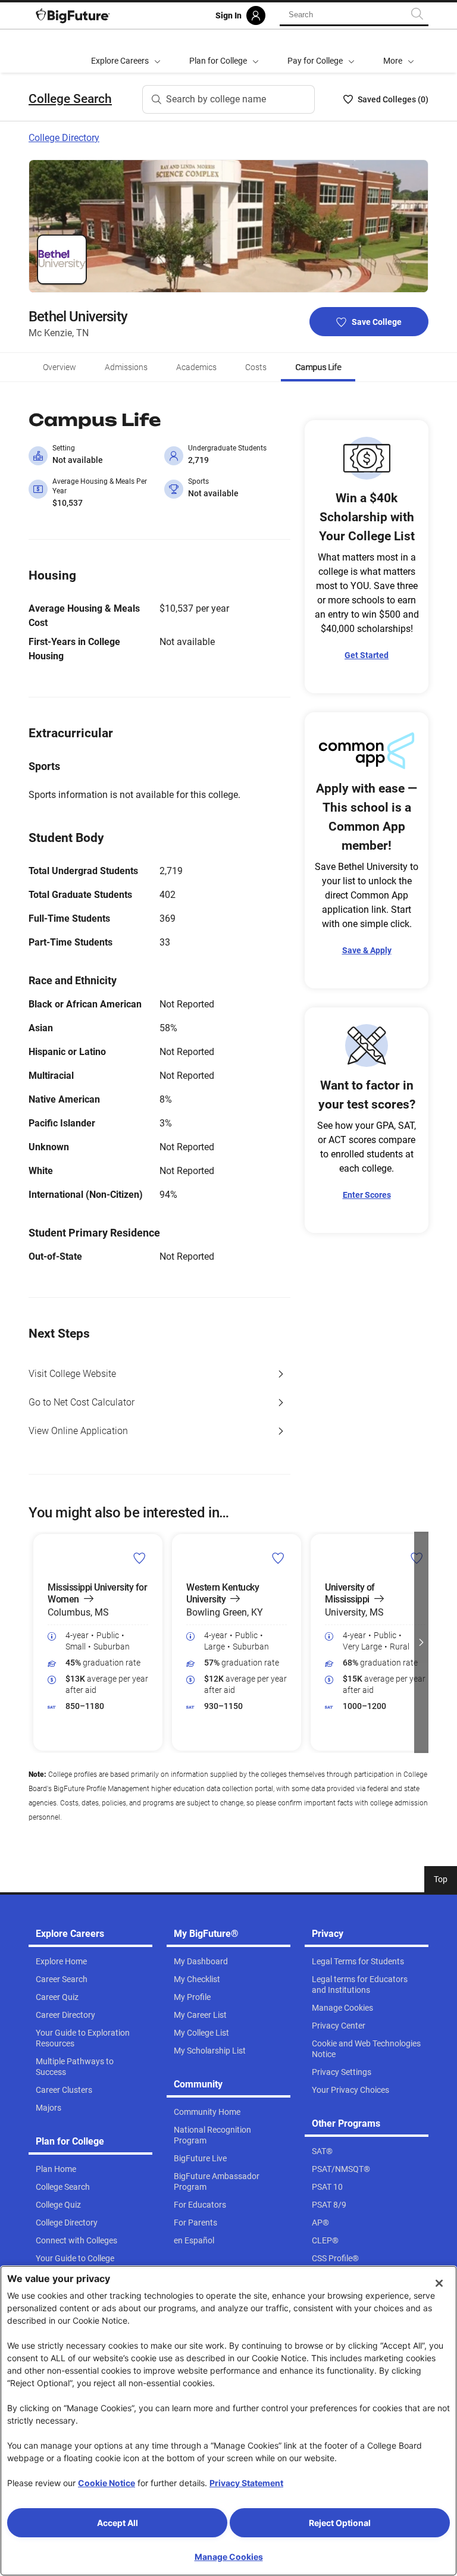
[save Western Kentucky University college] (278, 1558)
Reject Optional (340, 2523)
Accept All (118, 2523)
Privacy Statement (246, 2483)
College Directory (64, 138)
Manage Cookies (229, 2557)
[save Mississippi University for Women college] (140, 1558)
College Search (70, 99)
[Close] (439, 2283)
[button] (399, 51)
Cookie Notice (107, 2483)
